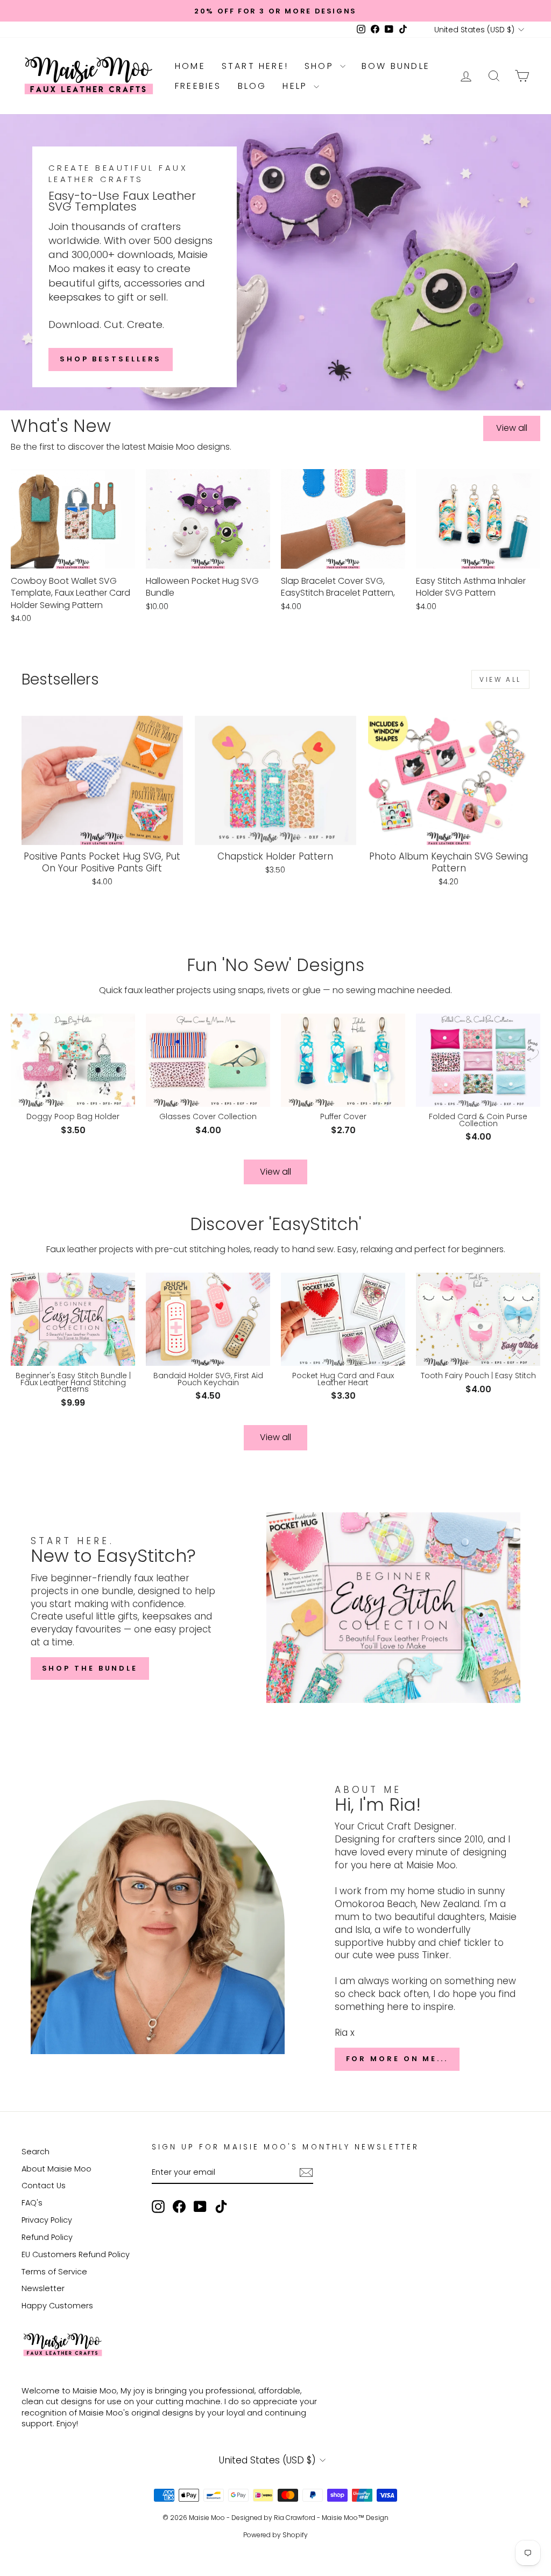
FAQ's (32, 2203)
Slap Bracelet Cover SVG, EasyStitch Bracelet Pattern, (338, 587)
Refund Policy (47, 2237)
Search (36, 2152)
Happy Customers (57, 2306)
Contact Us (44, 2186)
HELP (297, 86)
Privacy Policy (47, 2220)
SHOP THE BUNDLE (90, 1668)
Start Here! (255, 66)
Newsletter (43, 2288)
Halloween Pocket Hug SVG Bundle (202, 587)
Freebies (198, 86)
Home (190, 66)
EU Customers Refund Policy (76, 2254)
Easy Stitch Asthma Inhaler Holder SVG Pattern (471, 587)
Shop (321, 66)
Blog (252, 86)
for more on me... (397, 2059)
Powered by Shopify (275, 2535)
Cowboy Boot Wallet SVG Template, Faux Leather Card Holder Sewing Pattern (70, 593)
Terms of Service (54, 2272)
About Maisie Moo (56, 2169)
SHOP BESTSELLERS (111, 359)
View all (512, 428)
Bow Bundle (396, 66)
